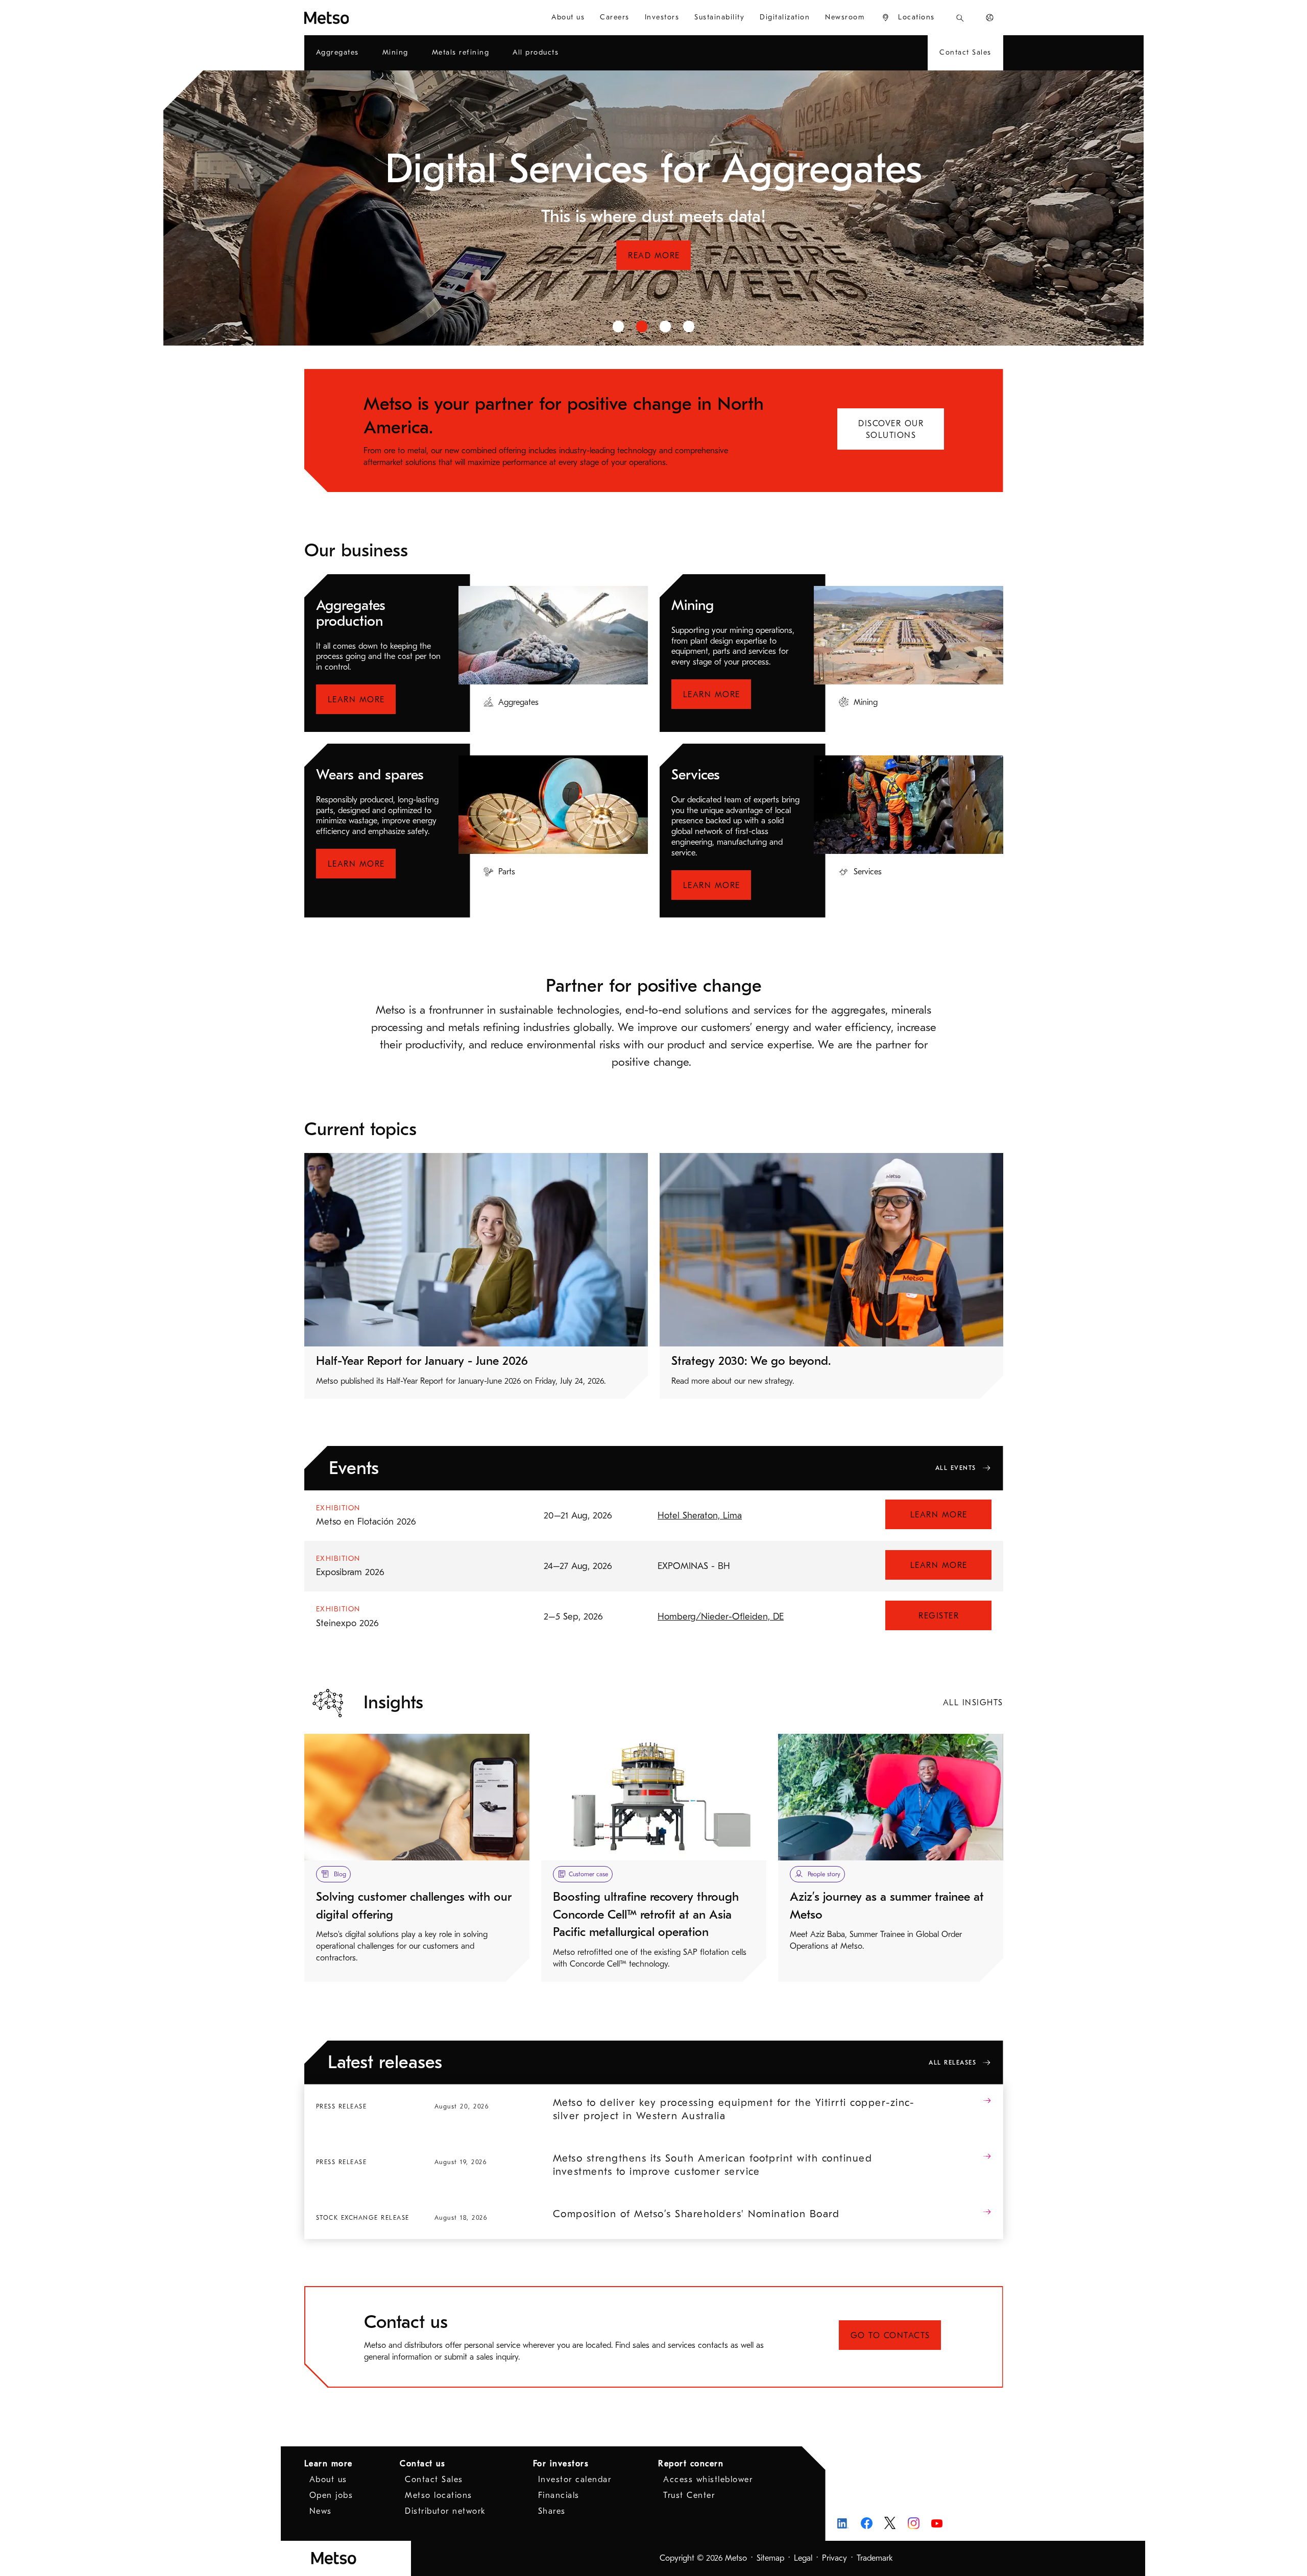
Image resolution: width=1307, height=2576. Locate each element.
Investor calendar (575, 2480)
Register (939, 1616)
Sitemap (770, 2558)
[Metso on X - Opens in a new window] (890, 2523)
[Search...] (960, 18)
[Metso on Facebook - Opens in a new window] (867, 2523)
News (321, 2511)
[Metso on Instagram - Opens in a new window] (914, 2523)
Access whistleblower (708, 2480)
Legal (803, 2558)
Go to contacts (890, 2336)
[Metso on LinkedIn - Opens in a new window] (843, 2523)
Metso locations (439, 2495)
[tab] (619, 326)
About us (328, 2480)
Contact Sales (434, 2480)
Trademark (875, 2558)
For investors (561, 2464)
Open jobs (331, 2495)
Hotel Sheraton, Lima (700, 1516)
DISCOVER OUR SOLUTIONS (891, 430)
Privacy (834, 2558)
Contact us (422, 2464)
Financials (559, 2495)
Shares (552, 2511)
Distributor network (445, 2511)
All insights (973, 1703)
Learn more (356, 700)
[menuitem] (568, 18)
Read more (654, 279)
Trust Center (689, 2495)
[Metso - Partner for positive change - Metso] (364, 18)
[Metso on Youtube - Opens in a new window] (937, 2523)
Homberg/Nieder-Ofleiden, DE (721, 1617)
